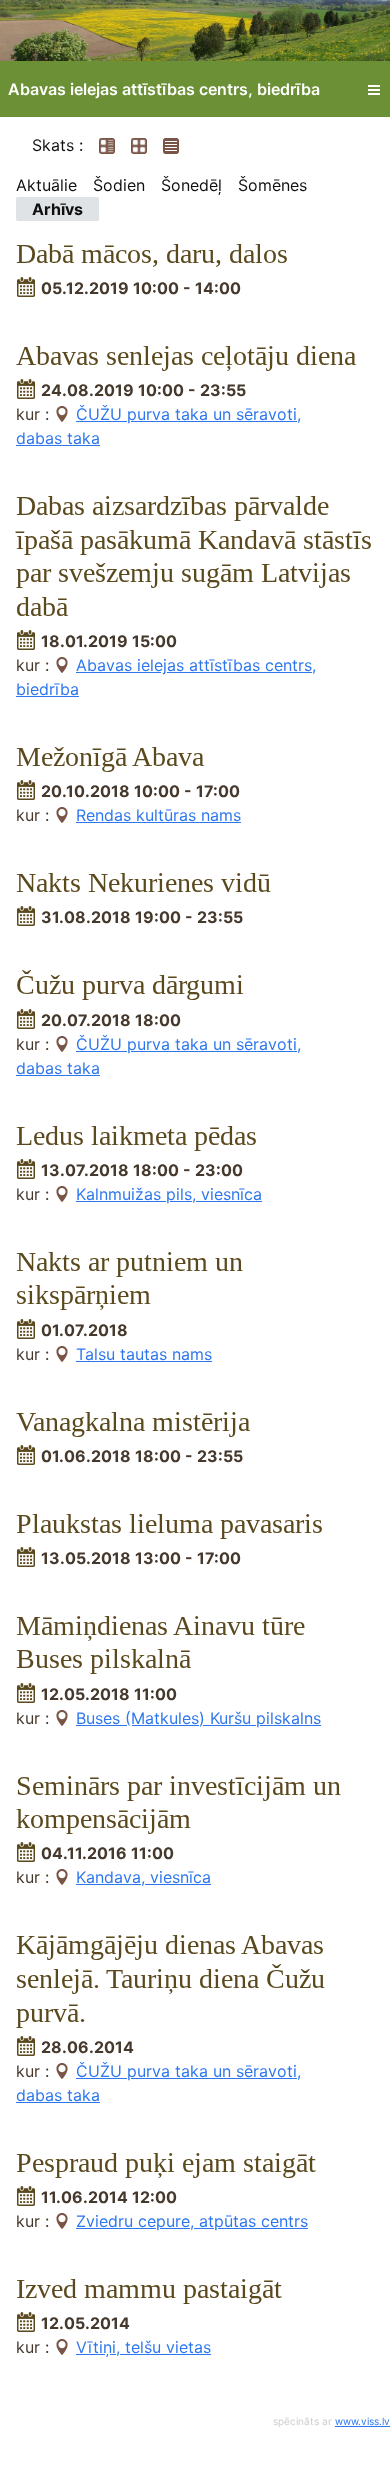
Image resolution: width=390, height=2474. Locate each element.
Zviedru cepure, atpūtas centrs (192, 2221)
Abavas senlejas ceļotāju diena (186, 355)
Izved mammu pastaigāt (149, 2288)
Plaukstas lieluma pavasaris (169, 1523)
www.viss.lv (362, 2421)
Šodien (119, 185)
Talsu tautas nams (144, 1354)
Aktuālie (46, 185)
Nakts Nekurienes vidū (143, 882)
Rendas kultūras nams (158, 815)
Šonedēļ (191, 185)
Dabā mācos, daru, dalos (152, 253)
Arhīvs (57, 209)
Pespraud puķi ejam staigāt (166, 2162)
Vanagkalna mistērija (133, 1421)
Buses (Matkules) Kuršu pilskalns (198, 1718)
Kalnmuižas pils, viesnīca (169, 1194)
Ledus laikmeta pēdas (136, 1135)
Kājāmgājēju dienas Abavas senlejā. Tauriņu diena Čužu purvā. (170, 1978)
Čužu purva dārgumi (130, 984)
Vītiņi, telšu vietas (143, 2347)
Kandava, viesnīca (143, 1877)
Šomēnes (272, 185)
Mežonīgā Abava (110, 756)
